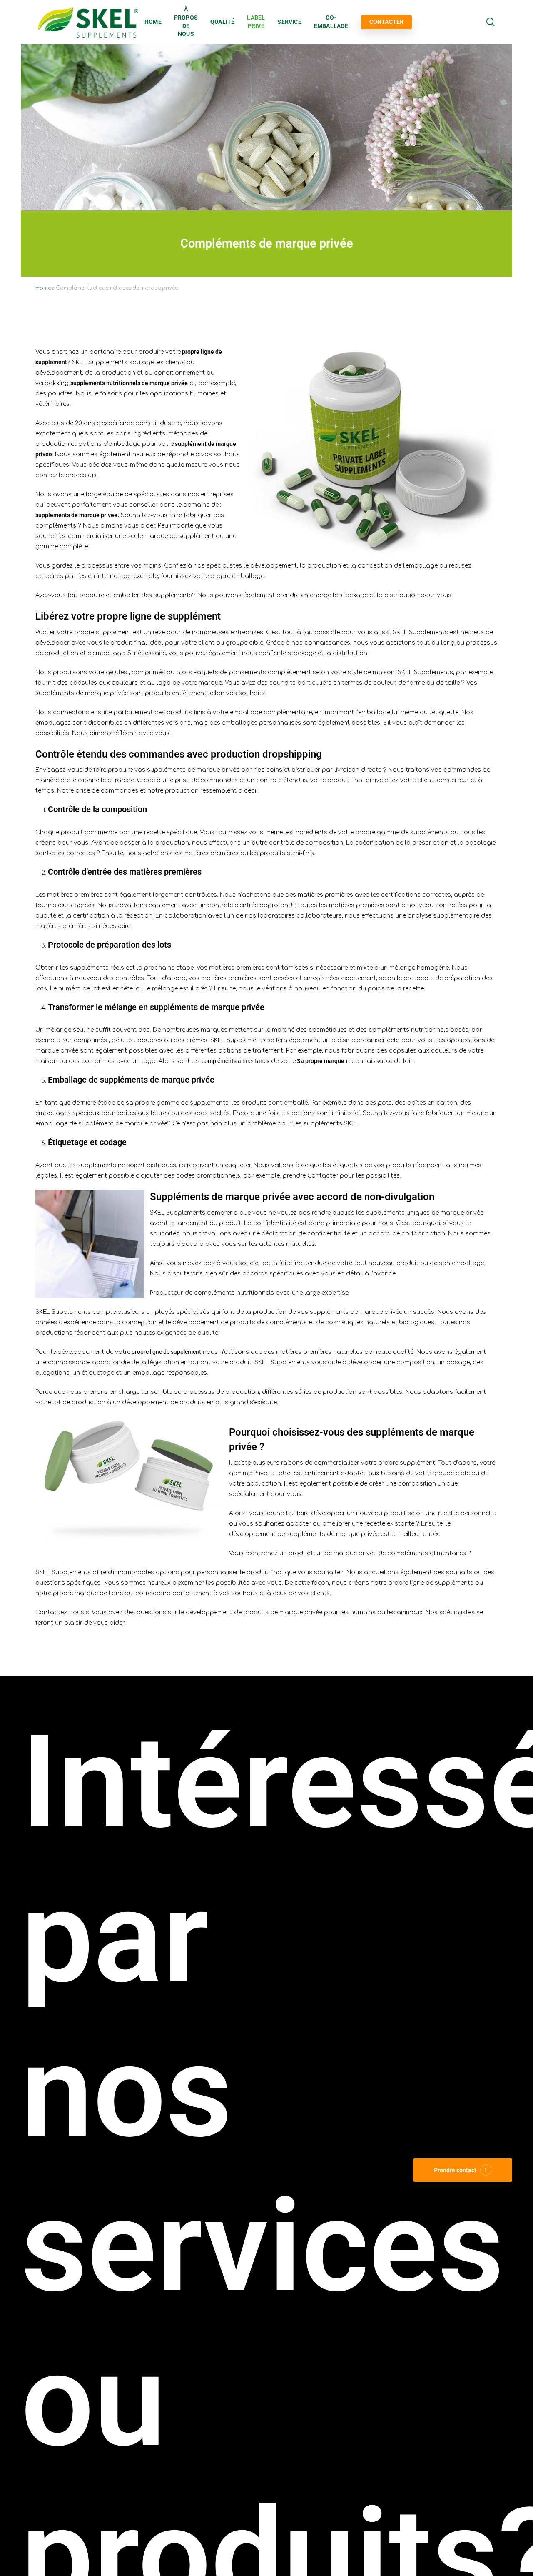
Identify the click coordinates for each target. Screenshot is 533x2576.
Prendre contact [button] (455, 2170)
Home (43, 288)
